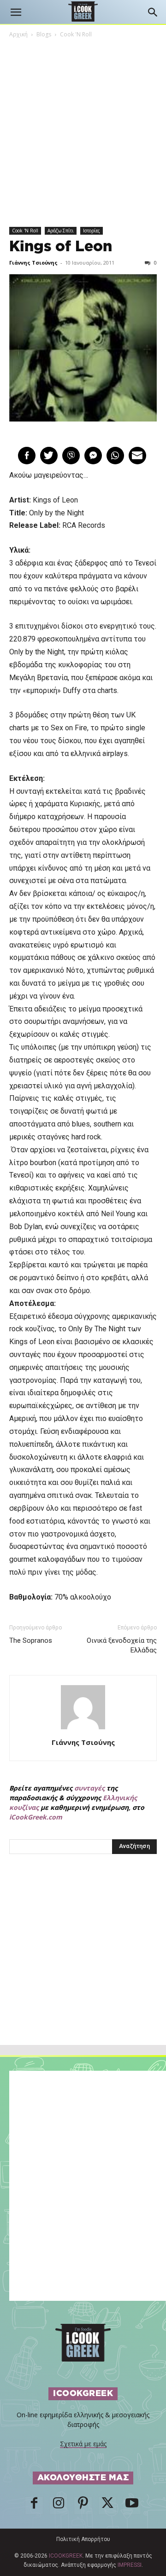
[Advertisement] (83, 1970)
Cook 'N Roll (76, 34)
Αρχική (18, 34)
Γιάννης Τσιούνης (33, 263)
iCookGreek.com (36, 1817)
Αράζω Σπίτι (61, 231)
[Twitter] (107, 2506)
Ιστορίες (92, 231)
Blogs (44, 34)
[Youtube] (132, 2506)
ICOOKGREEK (66, 2556)
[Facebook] (34, 2506)
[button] (16, 12)
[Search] (153, 12)
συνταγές (89, 1788)
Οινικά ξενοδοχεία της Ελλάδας (122, 1645)
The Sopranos (31, 1640)
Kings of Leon (61, 247)
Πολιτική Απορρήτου (83, 2539)
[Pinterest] (83, 2506)
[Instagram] (59, 2506)
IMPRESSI (130, 2565)
